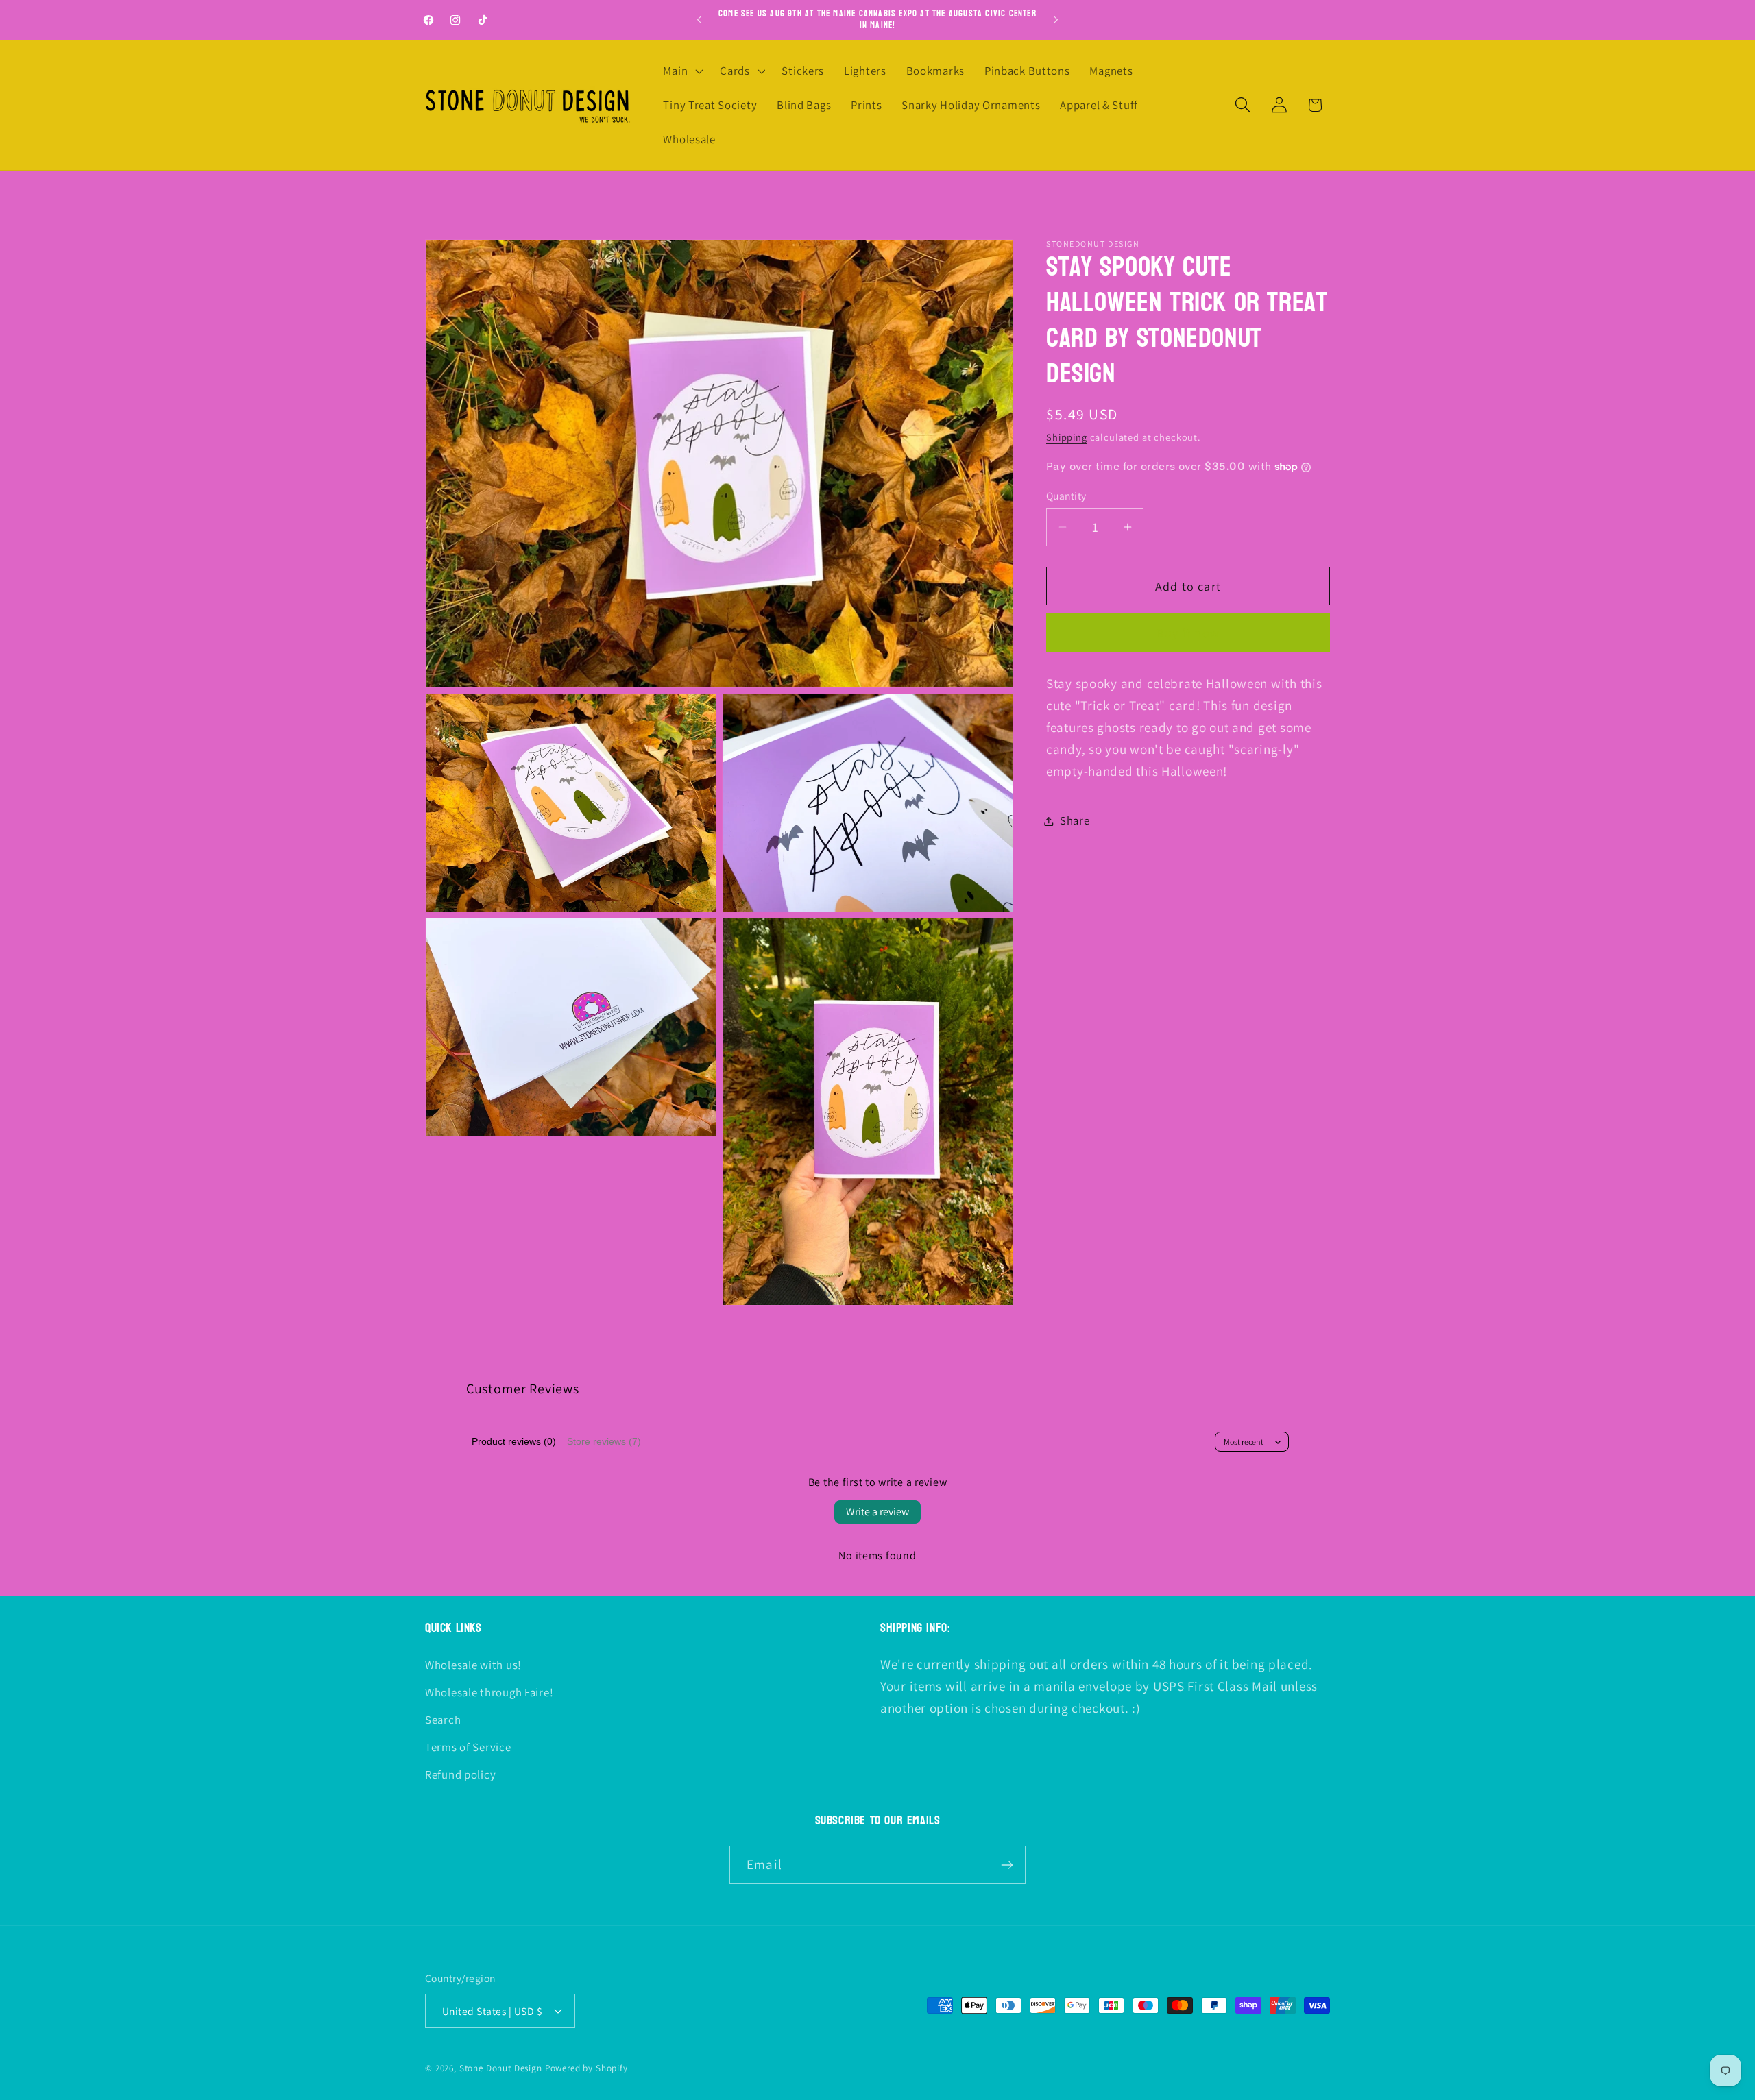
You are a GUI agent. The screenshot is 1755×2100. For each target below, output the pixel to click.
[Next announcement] (1056, 20)
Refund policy (460, 1774)
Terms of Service (468, 1747)
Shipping (1067, 437)
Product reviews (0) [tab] (514, 1441)
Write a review (877, 1512)
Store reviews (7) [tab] (604, 1441)
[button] (682, 71)
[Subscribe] (1007, 1865)
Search (443, 1720)
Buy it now (1188, 633)
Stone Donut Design (501, 2068)
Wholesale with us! (473, 1665)
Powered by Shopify (586, 2068)
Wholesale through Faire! (489, 1692)
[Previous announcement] (699, 20)
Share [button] (1075, 820)
